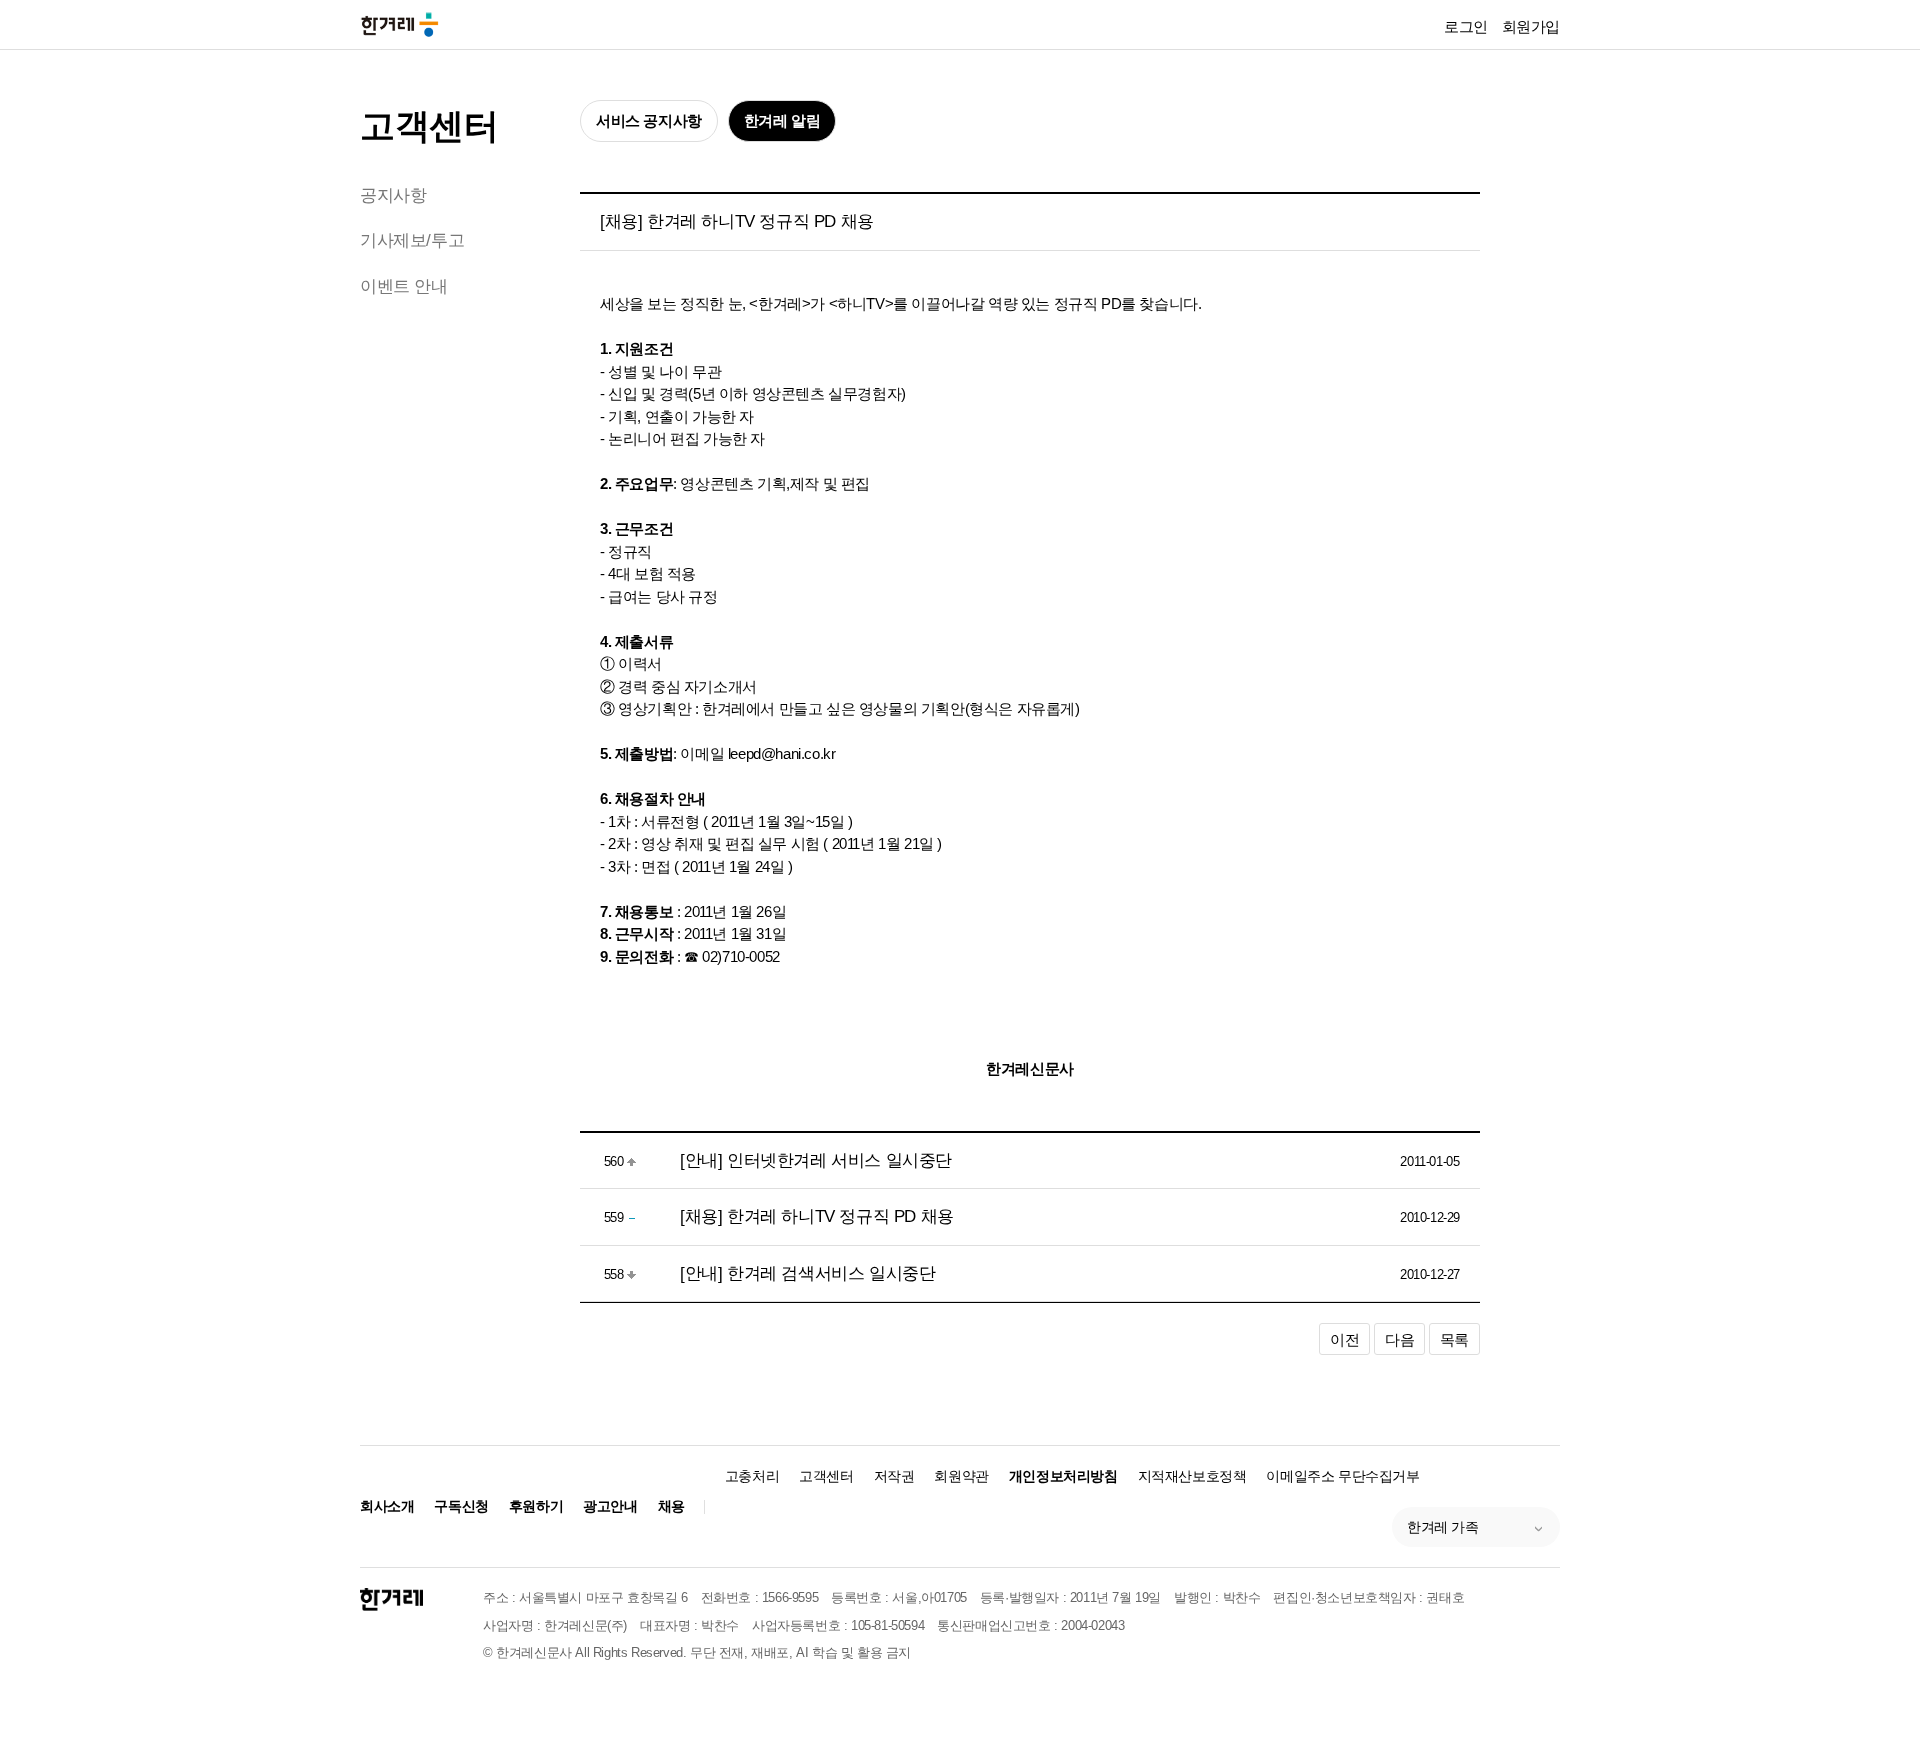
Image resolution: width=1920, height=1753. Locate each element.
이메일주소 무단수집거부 (1342, 1476)
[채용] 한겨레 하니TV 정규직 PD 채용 (817, 1216)
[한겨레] (391, 1599)
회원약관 (961, 1476)
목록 (1454, 1339)
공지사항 (393, 195)
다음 (1399, 1339)
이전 (1344, 1339)
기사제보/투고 (412, 240)
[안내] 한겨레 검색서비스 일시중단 (807, 1273)
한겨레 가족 (1443, 1527)
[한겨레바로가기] (400, 23)
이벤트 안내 (404, 286)
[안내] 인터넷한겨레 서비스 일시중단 (816, 1160)
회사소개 (387, 1506)
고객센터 (429, 125)
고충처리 (752, 1476)
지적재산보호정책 (1192, 1476)
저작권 (894, 1476)
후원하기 (536, 1506)
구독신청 (461, 1506)
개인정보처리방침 (1063, 1476)
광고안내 (610, 1506)
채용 (671, 1506)
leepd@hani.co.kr (782, 753)
